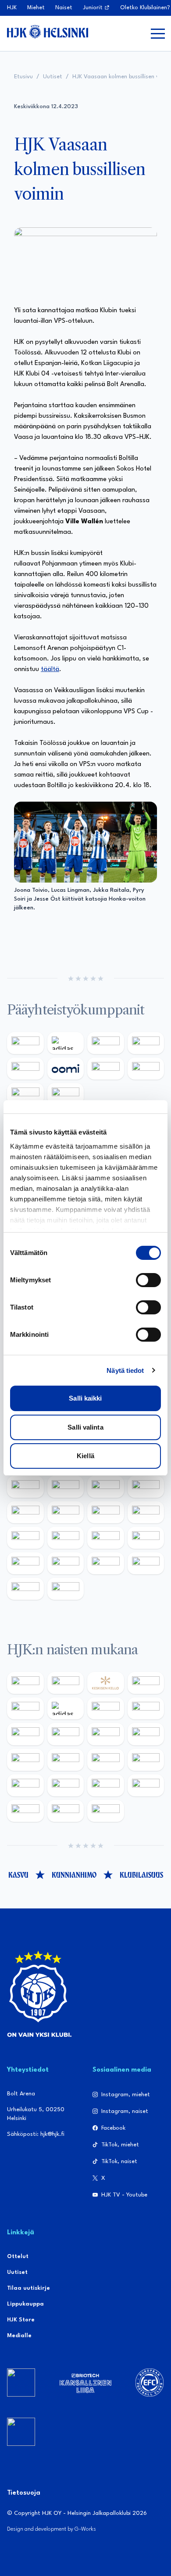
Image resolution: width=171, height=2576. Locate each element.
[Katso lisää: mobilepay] (25, 1683)
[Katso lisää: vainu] (106, 1708)
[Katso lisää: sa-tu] (66, 1512)
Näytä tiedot (125, 1370)
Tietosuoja (24, 2493)
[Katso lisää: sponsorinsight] (66, 1589)
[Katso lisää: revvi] (25, 1043)
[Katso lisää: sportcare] (66, 1563)
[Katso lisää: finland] (66, 1760)
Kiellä (85, 1456)
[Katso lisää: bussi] (146, 1785)
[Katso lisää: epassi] (146, 1734)
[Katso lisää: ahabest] (25, 1563)
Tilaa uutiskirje (28, 2288)
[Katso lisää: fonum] (146, 1708)
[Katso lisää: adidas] (66, 1043)
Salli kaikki (85, 1398)
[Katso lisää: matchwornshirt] (146, 1538)
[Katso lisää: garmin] (146, 1512)
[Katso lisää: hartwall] (106, 1043)
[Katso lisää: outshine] (106, 1512)
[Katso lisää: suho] (106, 1563)
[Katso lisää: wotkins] (106, 1487)
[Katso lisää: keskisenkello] (106, 1683)
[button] (158, 33)
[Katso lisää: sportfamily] (25, 1538)
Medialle (19, 2336)
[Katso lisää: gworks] (106, 1538)
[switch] (148, 1280)
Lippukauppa (25, 2304)
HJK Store (21, 2320)
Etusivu (23, 77)
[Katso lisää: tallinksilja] (146, 1069)
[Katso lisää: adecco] (25, 1708)
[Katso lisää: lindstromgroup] (25, 1512)
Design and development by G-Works (52, 2529)
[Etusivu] (48, 32)
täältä (50, 670)
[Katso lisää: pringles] (146, 1487)
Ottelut (18, 2257)
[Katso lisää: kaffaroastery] (25, 1487)
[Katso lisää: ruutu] (25, 1069)
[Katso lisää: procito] (146, 1563)
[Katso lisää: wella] (106, 1734)
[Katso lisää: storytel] (25, 1734)
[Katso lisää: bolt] (106, 1069)
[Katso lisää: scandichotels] (106, 1811)
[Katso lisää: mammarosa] (25, 1589)
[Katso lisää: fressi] (66, 1734)
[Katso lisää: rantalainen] (66, 1683)
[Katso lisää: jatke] (25, 1760)
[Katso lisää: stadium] (25, 1094)
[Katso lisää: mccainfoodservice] (66, 1487)
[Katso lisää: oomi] (66, 1069)
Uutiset (53, 77)
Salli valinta (85, 1427)
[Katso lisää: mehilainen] (66, 1094)
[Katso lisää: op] (146, 1043)
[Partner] (21, 2383)
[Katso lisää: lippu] (66, 1538)
